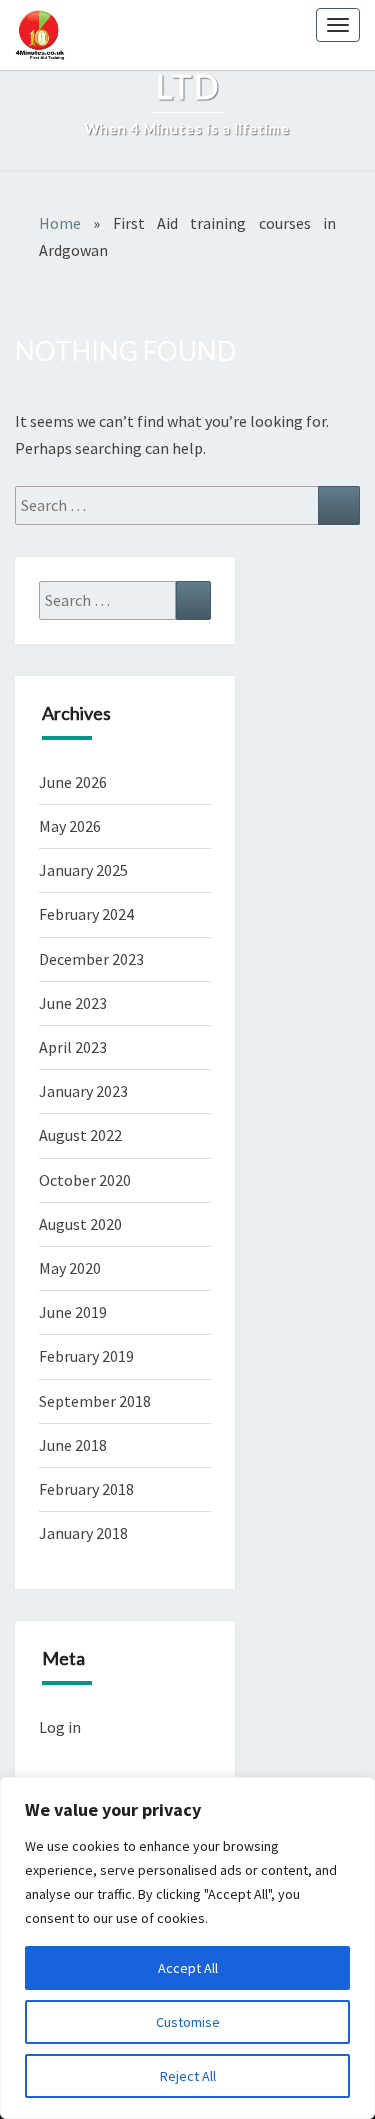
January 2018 (83, 1533)
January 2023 (83, 1091)
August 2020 (80, 1224)
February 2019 (86, 1356)
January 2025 (83, 870)
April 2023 (73, 1047)
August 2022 (80, 1135)
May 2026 (70, 826)
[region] (187, 1948)
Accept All (188, 1968)
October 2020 (85, 1180)
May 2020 (70, 1268)
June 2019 (73, 1312)
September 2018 (95, 1401)
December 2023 (91, 959)
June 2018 (73, 1445)
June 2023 (73, 1003)
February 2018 (86, 1489)
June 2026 (73, 782)
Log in (60, 1727)
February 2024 (86, 914)
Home (60, 223)
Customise (188, 2022)
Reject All (188, 2076)
